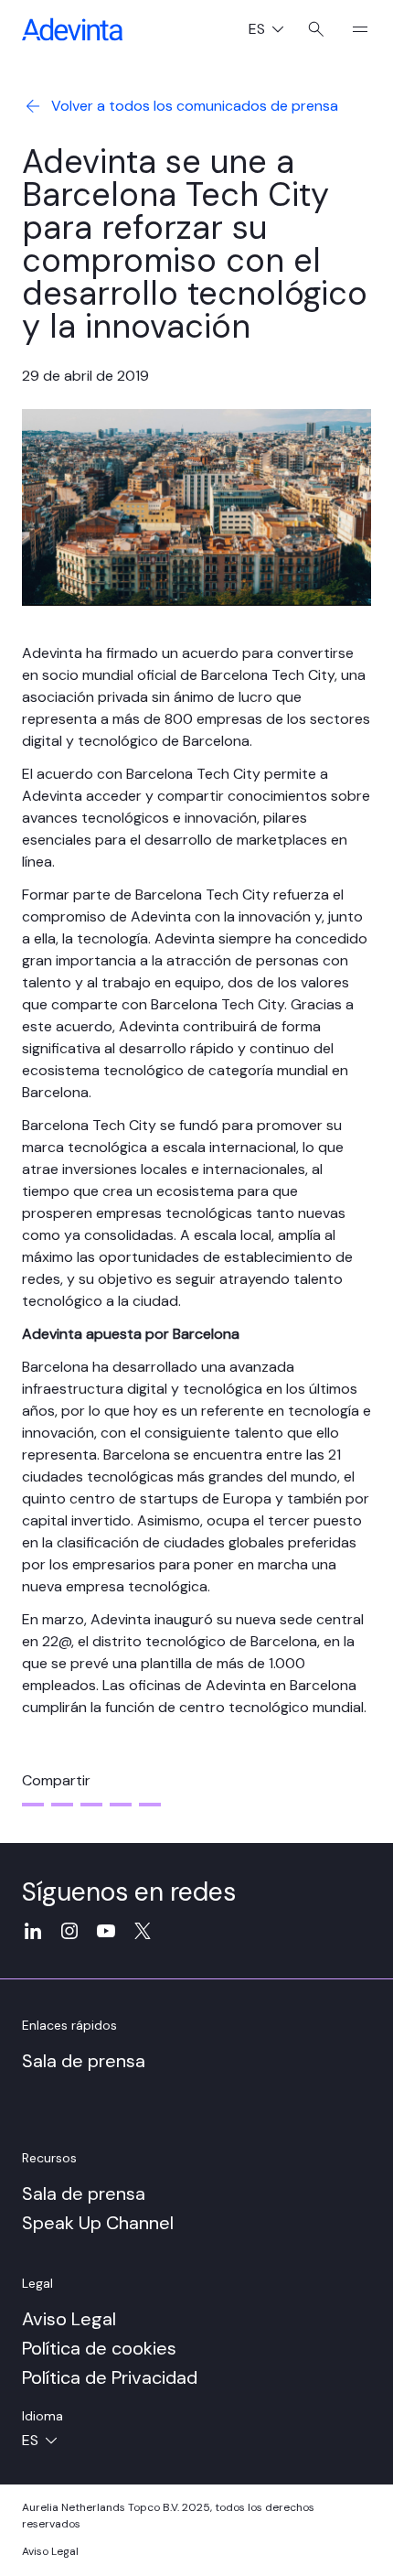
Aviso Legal (69, 2319)
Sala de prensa (84, 2061)
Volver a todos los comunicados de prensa (195, 106)
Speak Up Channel (98, 2223)
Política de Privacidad (110, 2377)
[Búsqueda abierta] (316, 29)
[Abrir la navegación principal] (353, 29)
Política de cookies (99, 2348)
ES (273, 31)
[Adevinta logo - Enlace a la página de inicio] (72, 29)
